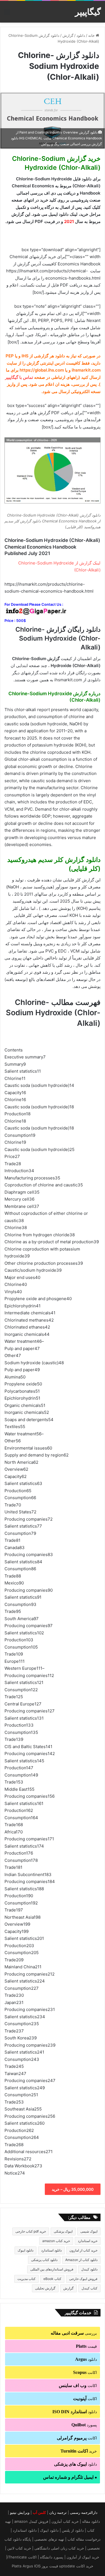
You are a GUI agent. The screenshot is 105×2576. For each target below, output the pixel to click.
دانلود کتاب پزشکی (44, 2260)
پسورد (84, 2425)
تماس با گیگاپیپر (19, 377)
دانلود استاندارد (51, 2250)
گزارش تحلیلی (45, 2288)
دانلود (81, 35)
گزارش (68, 35)
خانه (92, 35)
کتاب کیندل (89, 2288)
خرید (79, 2451)
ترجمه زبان (58, 2512)
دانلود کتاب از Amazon (81, 2260)
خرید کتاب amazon (56, 2241)
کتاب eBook (52, 2279)
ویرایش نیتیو (20, 2512)
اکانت (85, 2372)
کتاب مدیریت (26, 2279)
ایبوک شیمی (89, 2231)
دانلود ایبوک (25, 2250)
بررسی (74, 2333)
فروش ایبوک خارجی (83, 2279)
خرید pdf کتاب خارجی (31, 2231)
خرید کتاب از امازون (83, 2250)
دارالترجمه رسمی (84, 2512)
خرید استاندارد (88, 2241)
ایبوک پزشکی (63, 2231)
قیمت (86, 2346)
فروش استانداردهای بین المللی (52, 2269)
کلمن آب (39, 2512)
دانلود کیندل (89, 2269)
